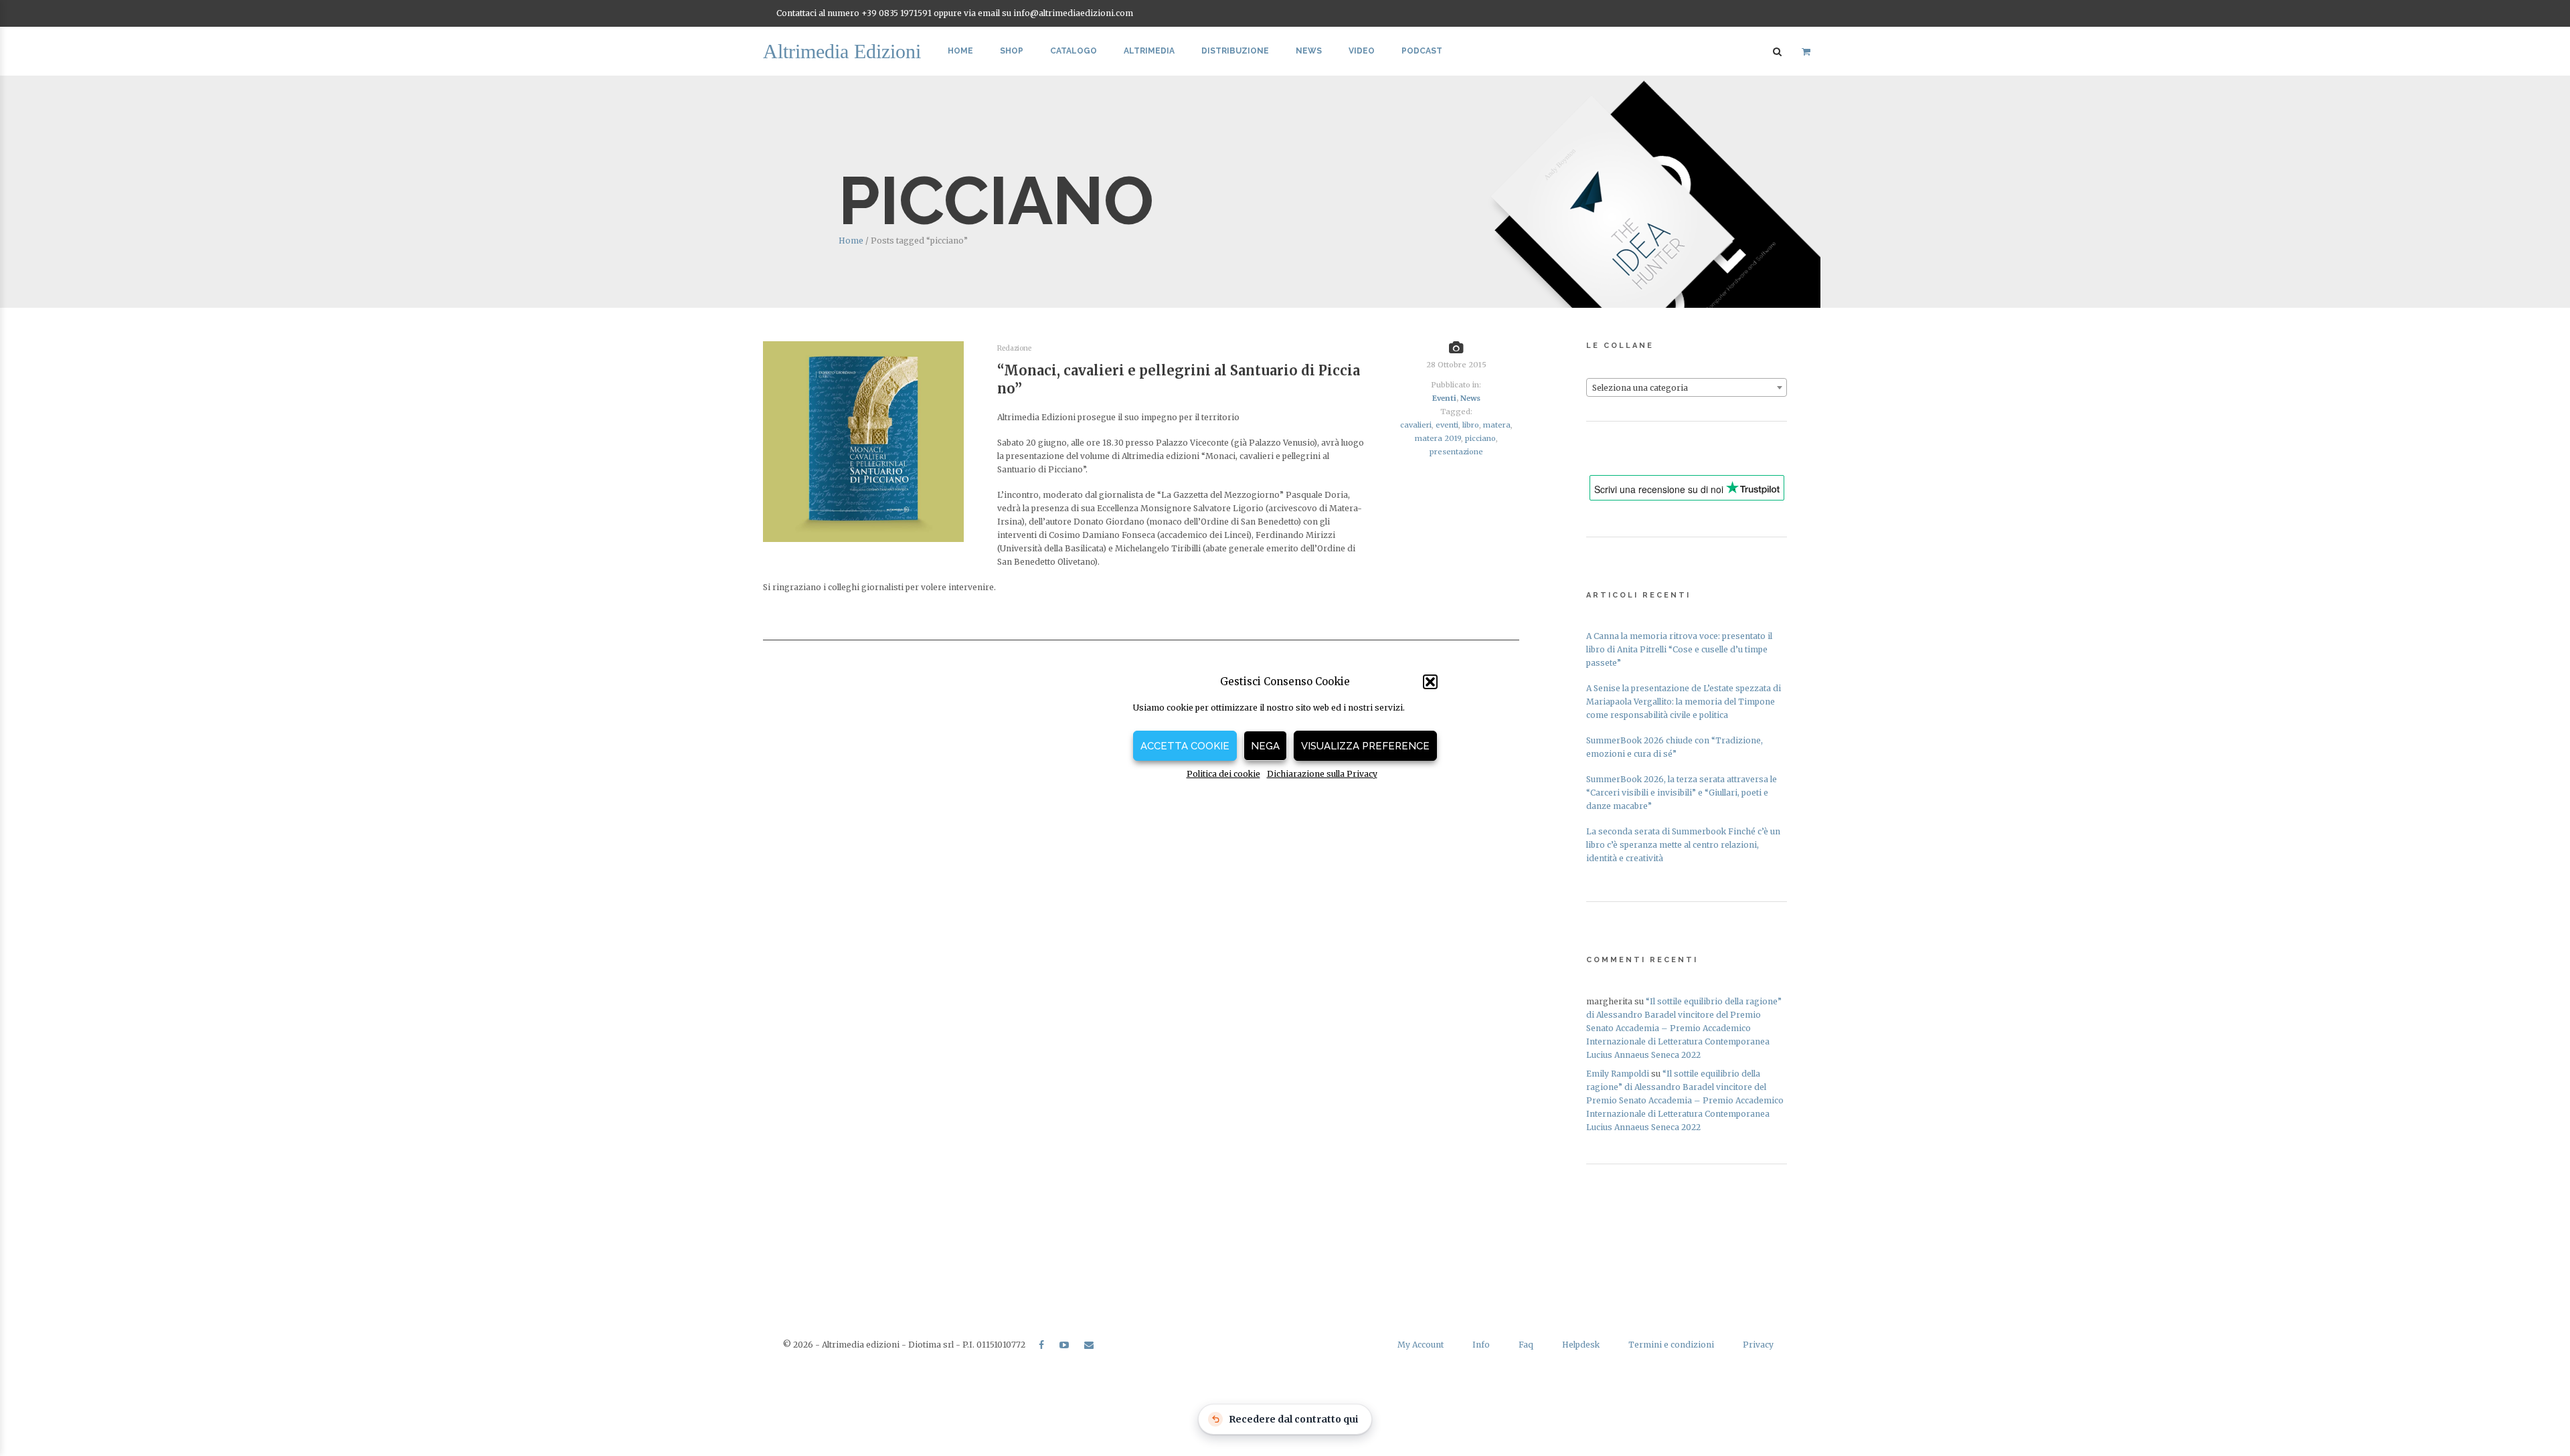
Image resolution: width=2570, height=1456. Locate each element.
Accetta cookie (1185, 746)
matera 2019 (1438, 438)
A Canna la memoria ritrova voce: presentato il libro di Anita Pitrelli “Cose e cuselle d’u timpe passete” (1679, 649)
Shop (1012, 51)
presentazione (1456, 452)
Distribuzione (1235, 51)
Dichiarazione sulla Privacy (1322, 774)
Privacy (1758, 1345)
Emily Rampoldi (1618, 1074)
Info (1481, 1345)
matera (1497, 425)
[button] (1430, 682)
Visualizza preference (1365, 746)
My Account (1421, 1345)
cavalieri (1416, 425)
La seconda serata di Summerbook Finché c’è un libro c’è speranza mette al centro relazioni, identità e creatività (1683, 845)
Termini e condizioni (1671, 1345)
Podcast (1422, 51)
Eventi (1444, 398)
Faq (1526, 1345)
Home (960, 51)
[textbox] (1687, 388)
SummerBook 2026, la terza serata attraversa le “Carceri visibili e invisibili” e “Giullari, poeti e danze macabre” (1682, 793)
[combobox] (1687, 387)
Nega (1265, 746)
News (1309, 51)
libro (1471, 425)
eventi (1447, 425)
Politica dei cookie (1223, 774)
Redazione (1014, 348)
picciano (1480, 438)
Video (1362, 51)
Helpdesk (1581, 1345)
